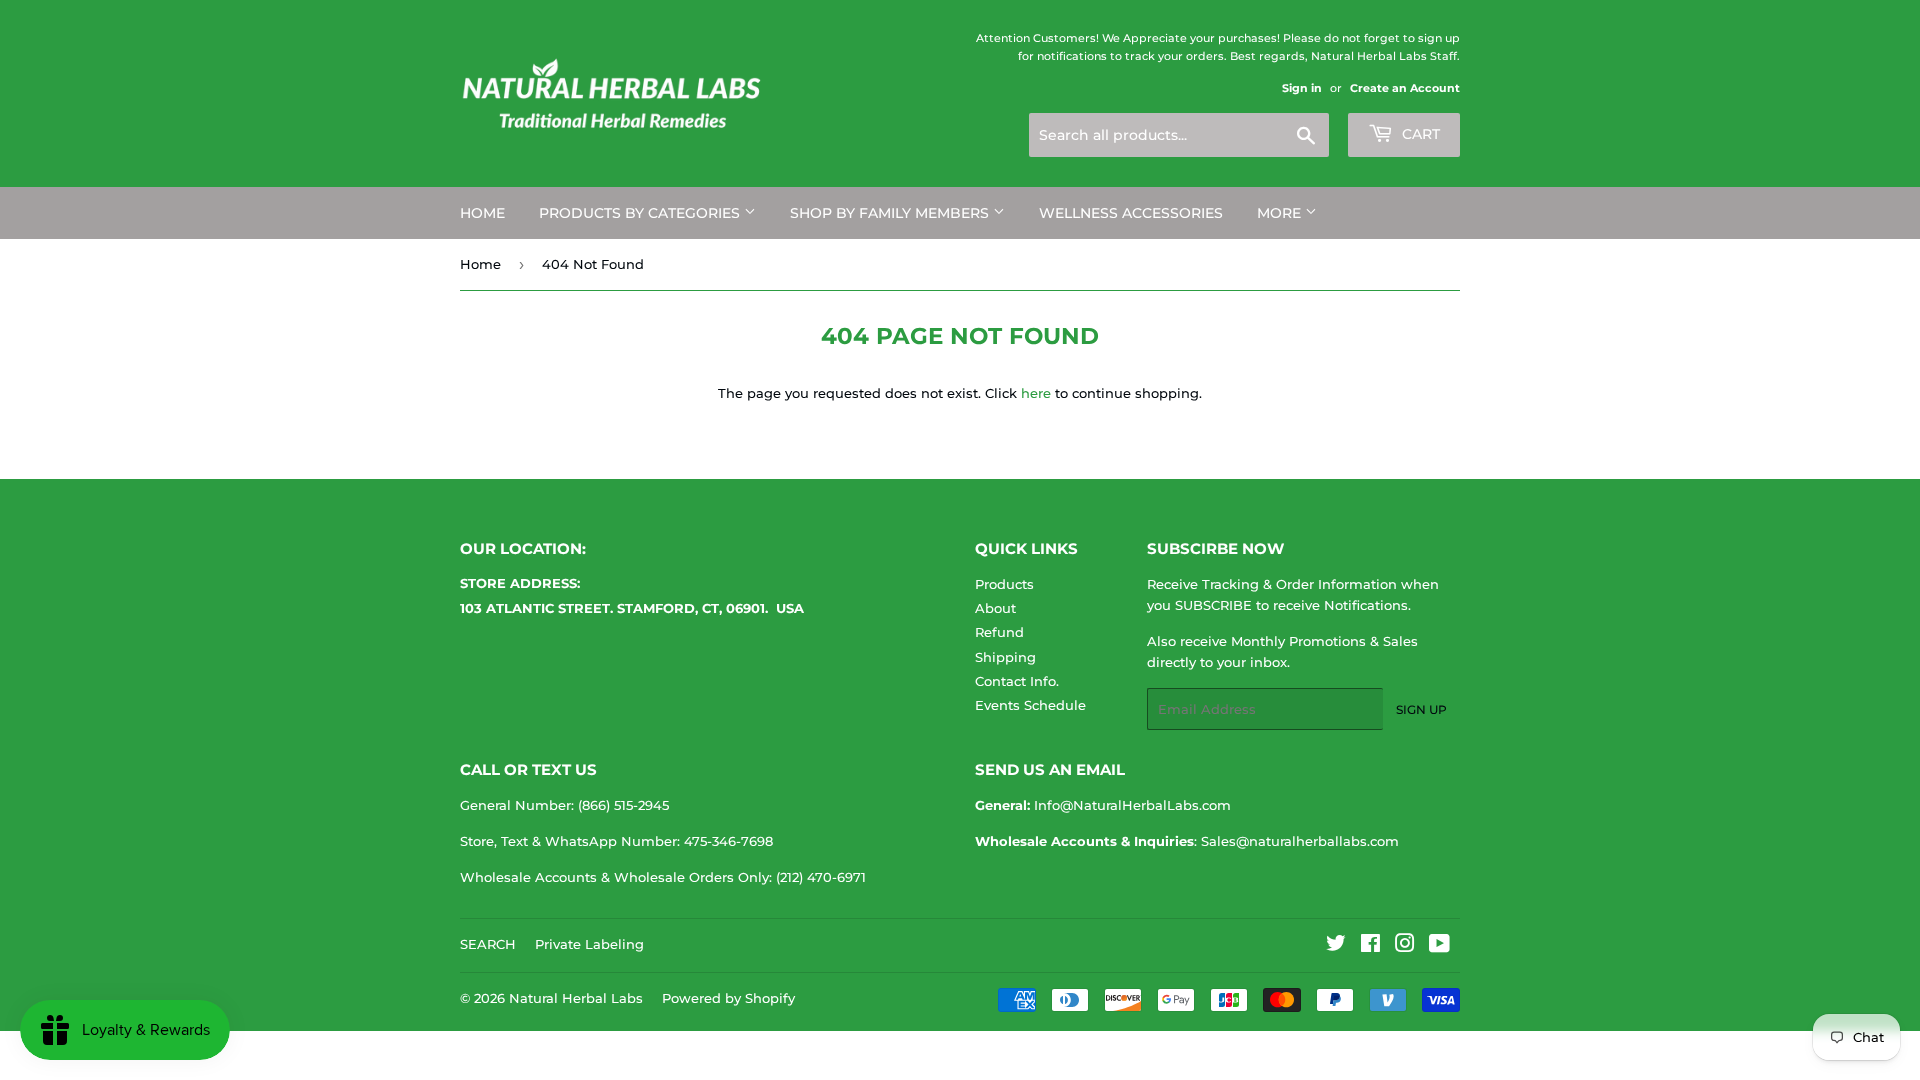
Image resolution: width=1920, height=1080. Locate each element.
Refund (999, 632)
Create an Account (1405, 88)
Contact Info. (1017, 681)
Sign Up (1421, 709)
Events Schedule (1030, 705)
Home (480, 264)
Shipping (1005, 657)
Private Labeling (589, 944)
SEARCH (488, 944)
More (1281, 213)
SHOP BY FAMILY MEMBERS (891, 213)
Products (1004, 584)
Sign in (1302, 88)
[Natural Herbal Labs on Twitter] (1336, 946)
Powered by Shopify (728, 998)
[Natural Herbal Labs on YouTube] (1439, 946)
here (1036, 393)
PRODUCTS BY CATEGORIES (641, 213)
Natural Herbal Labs (576, 998)
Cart (1419, 134)
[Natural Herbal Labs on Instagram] (1405, 946)
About (995, 608)
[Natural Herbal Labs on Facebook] (1370, 946)
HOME (482, 213)
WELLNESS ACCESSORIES (1131, 213)
